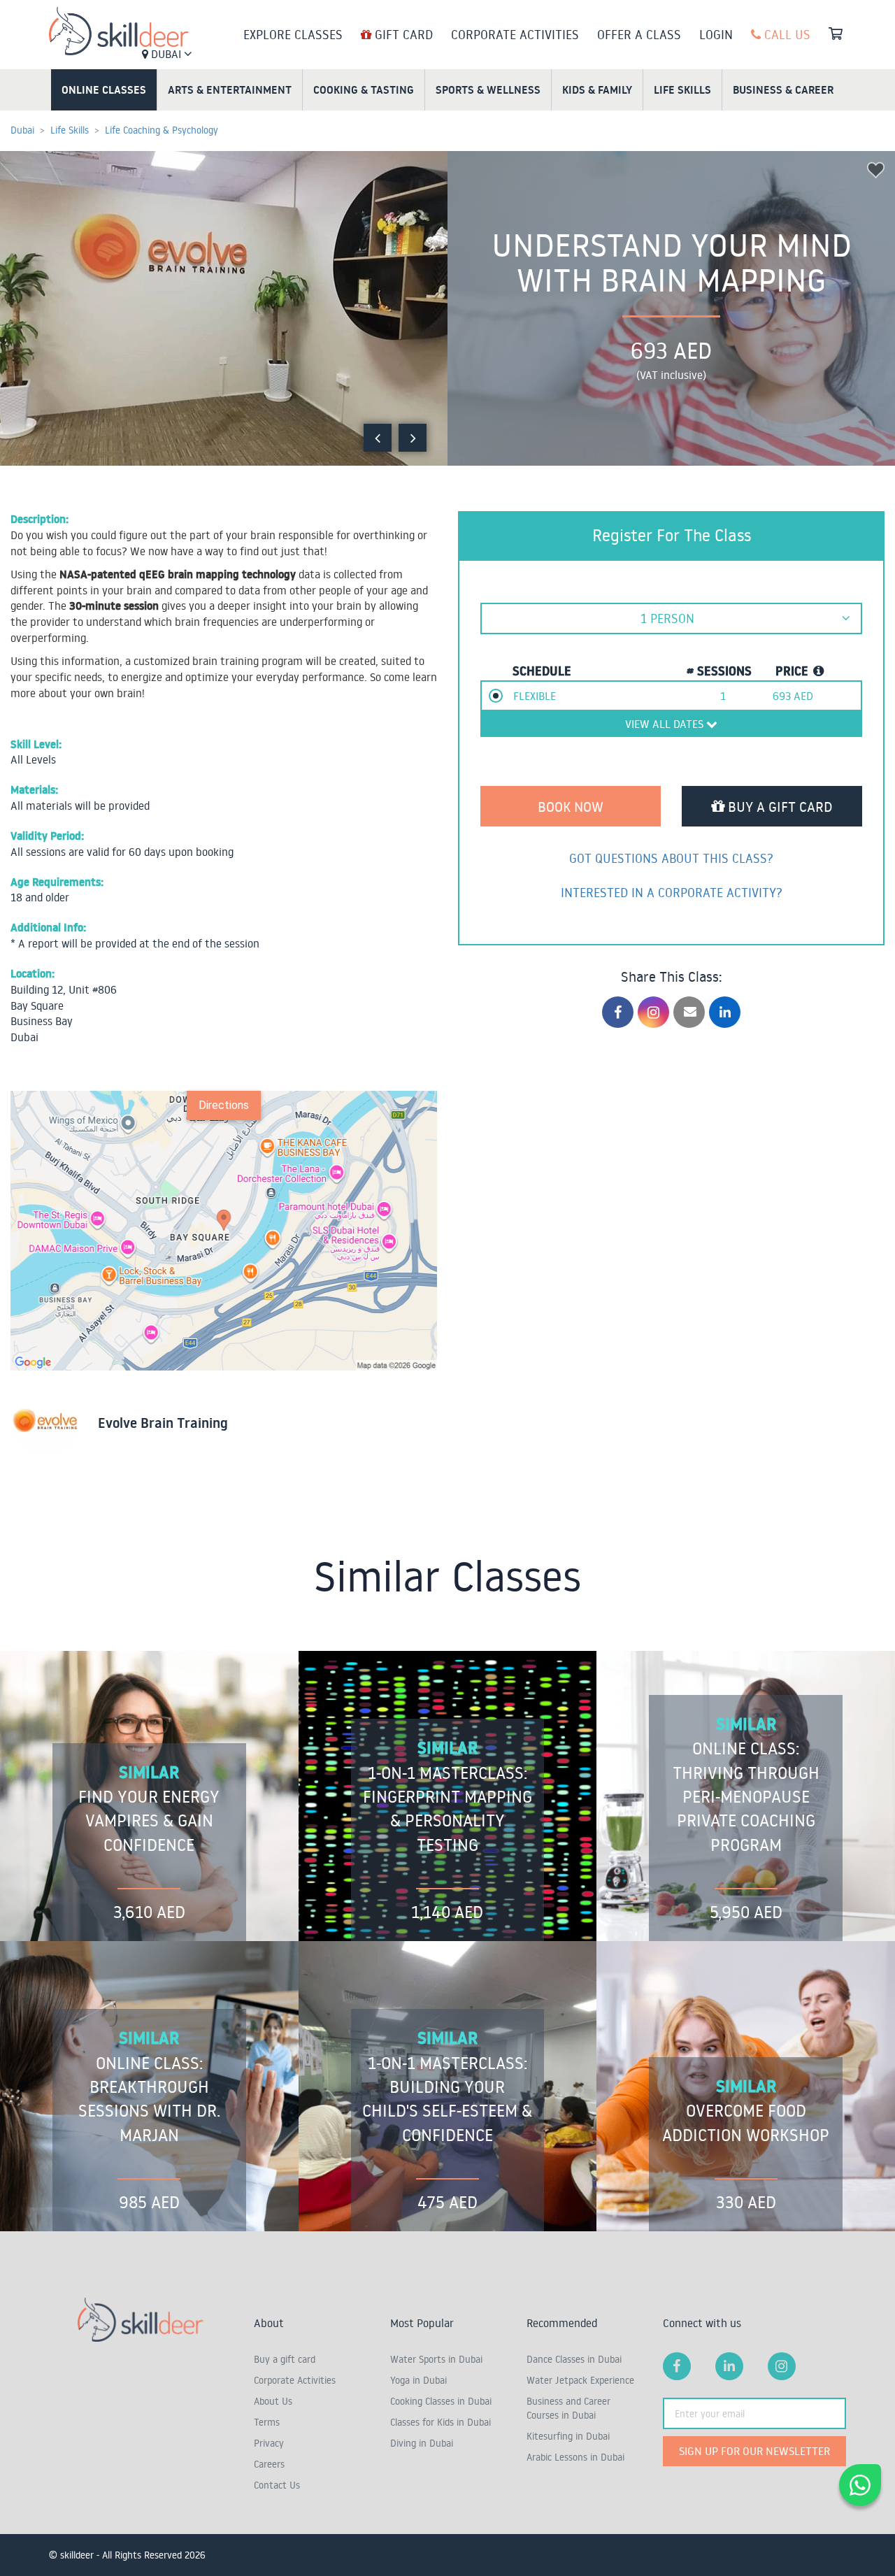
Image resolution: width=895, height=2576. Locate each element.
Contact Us (277, 2485)
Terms (267, 2422)
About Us (273, 2401)
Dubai (166, 54)
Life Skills (682, 90)
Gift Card (402, 34)
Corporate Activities (515, 34)
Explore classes (293, 34)
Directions (224, 1105)
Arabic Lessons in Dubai (575, 2457)
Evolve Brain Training (163, 1423)
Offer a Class (639, 34)
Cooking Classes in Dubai (441, 2401)
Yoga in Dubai (418, 2380)
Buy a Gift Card (779, 806)
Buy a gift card (285, 2359)
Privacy (269, 2443)
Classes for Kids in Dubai (441, 2422)
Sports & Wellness (488, 90)
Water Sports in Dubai (436, 2359)
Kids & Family (597, 90)
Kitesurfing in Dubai (568, 2436)
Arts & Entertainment (230, 90)
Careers (269, 2464)
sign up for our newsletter (754, 2451)
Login (716, 34)
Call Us (786, 34)
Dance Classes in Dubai (574, 2359)
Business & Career (783, 90)
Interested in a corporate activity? (672, 892)
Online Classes (104, 90)
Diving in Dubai (422, 2443)
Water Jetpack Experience (580, 2380)
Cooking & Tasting (364, 90)
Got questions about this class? (671, 858)
